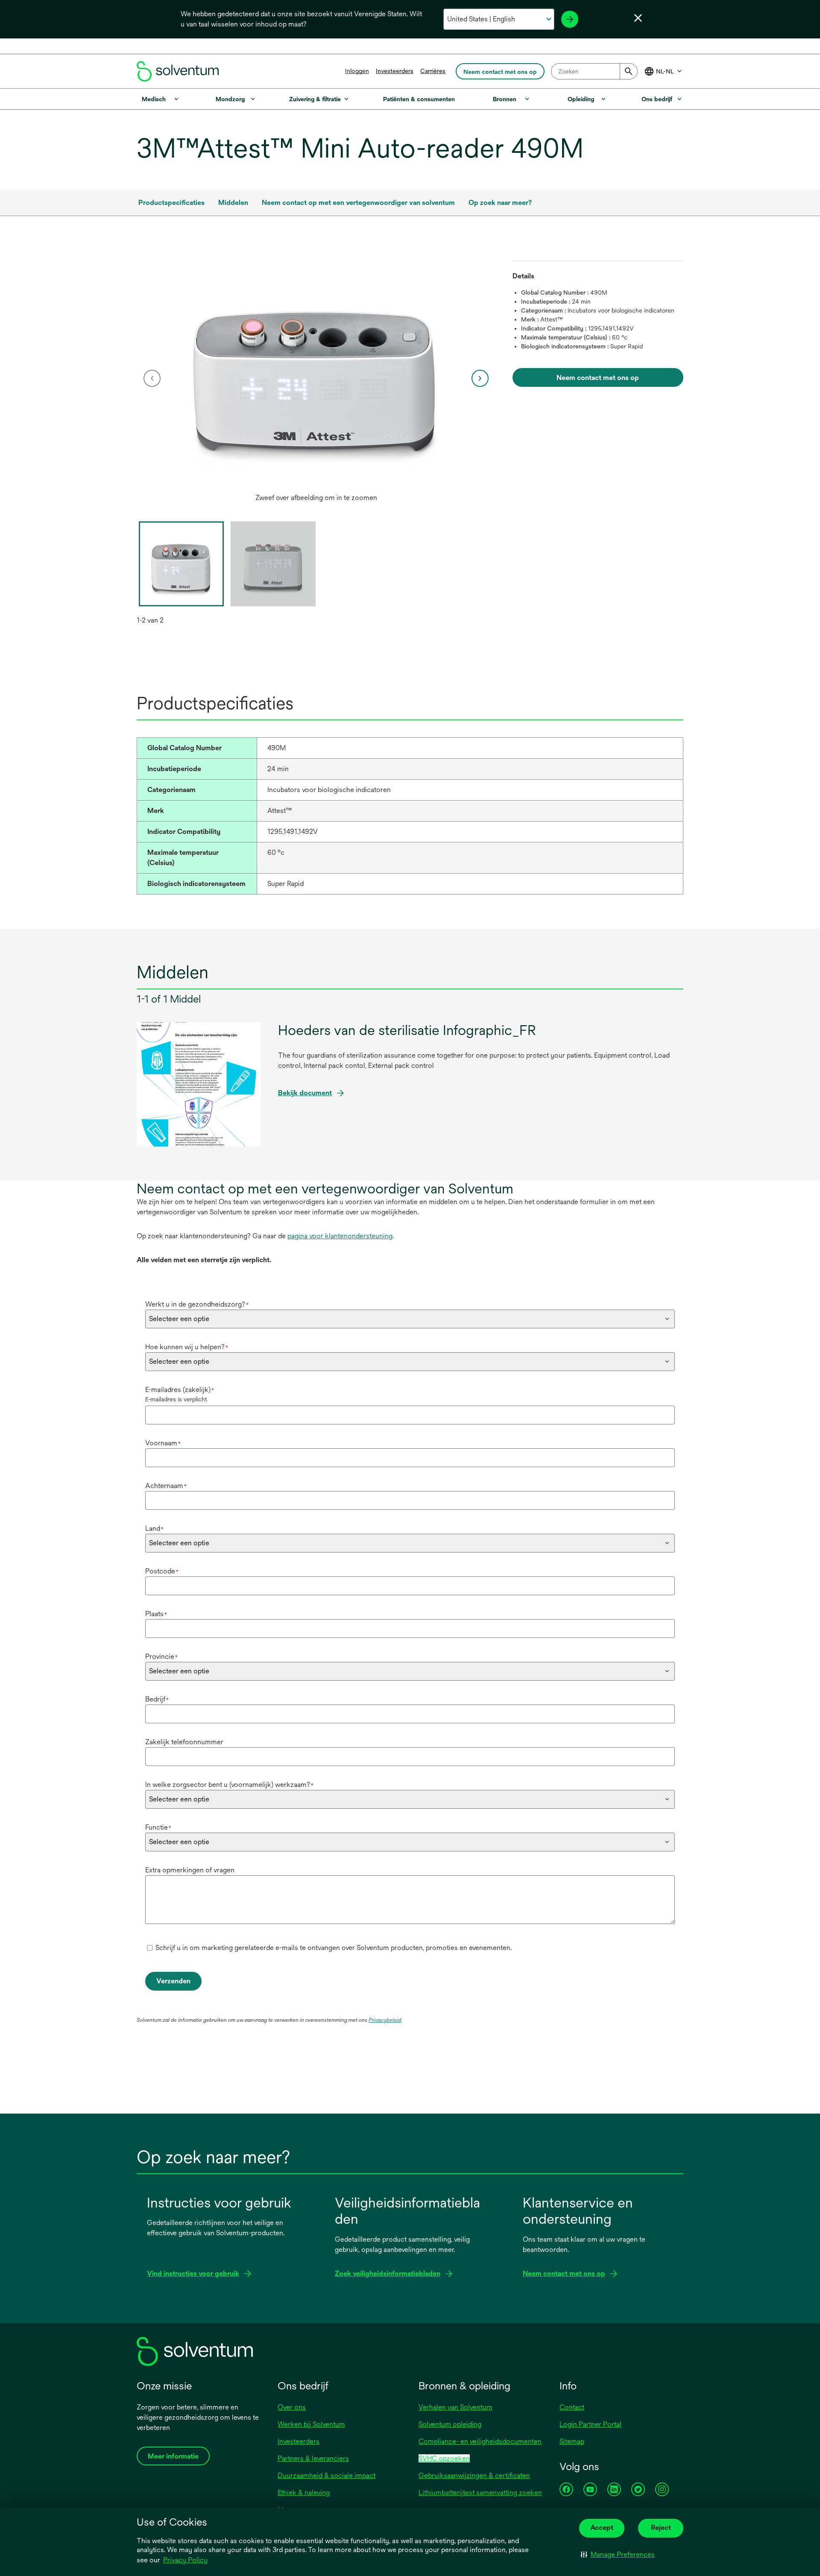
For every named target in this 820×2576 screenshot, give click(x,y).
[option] (316, 378)
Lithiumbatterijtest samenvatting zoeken (480, 2493)
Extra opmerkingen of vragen (190, 1870)
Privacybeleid (385, 2020)
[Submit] (629, 71)
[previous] (152, 378)
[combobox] (594, 71)
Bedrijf (157, 1699)
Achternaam (166, 1486)
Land (154, 1528)
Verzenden (173, 1981)
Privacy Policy (185, 2560)
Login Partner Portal (590, 2424)
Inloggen (357, 71)
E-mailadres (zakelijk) (180, 1390)
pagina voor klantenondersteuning (340, 1236)
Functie (158, 1827)
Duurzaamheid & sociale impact (327, 2475)
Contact (572, 2407)
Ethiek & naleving (304, 2493)
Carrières (433, 71)
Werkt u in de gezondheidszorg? (197, 1304)
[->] (570, 19)
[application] (316, 370)
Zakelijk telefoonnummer (184, 1742)
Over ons (292, 2407)
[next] (480, 378)
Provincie (161, 1656)
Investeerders (395, 71)
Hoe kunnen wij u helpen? (187, 1347)
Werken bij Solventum (311, 2424)
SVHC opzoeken (444, 2458)
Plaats (156, 1614)
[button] (618, 2555)
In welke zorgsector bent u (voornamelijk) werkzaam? (229, 1785)
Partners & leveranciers (313, 2458)
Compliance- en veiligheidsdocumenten (480, 2441)
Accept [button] (602, 2528)
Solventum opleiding (450, 2424)
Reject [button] (661, 2528)
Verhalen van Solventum (455, 2407)
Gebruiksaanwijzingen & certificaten (474, 2475)
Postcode (162, 1571)
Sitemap (572, 2441)
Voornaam (163, 1443)
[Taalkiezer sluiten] (638, 18)
